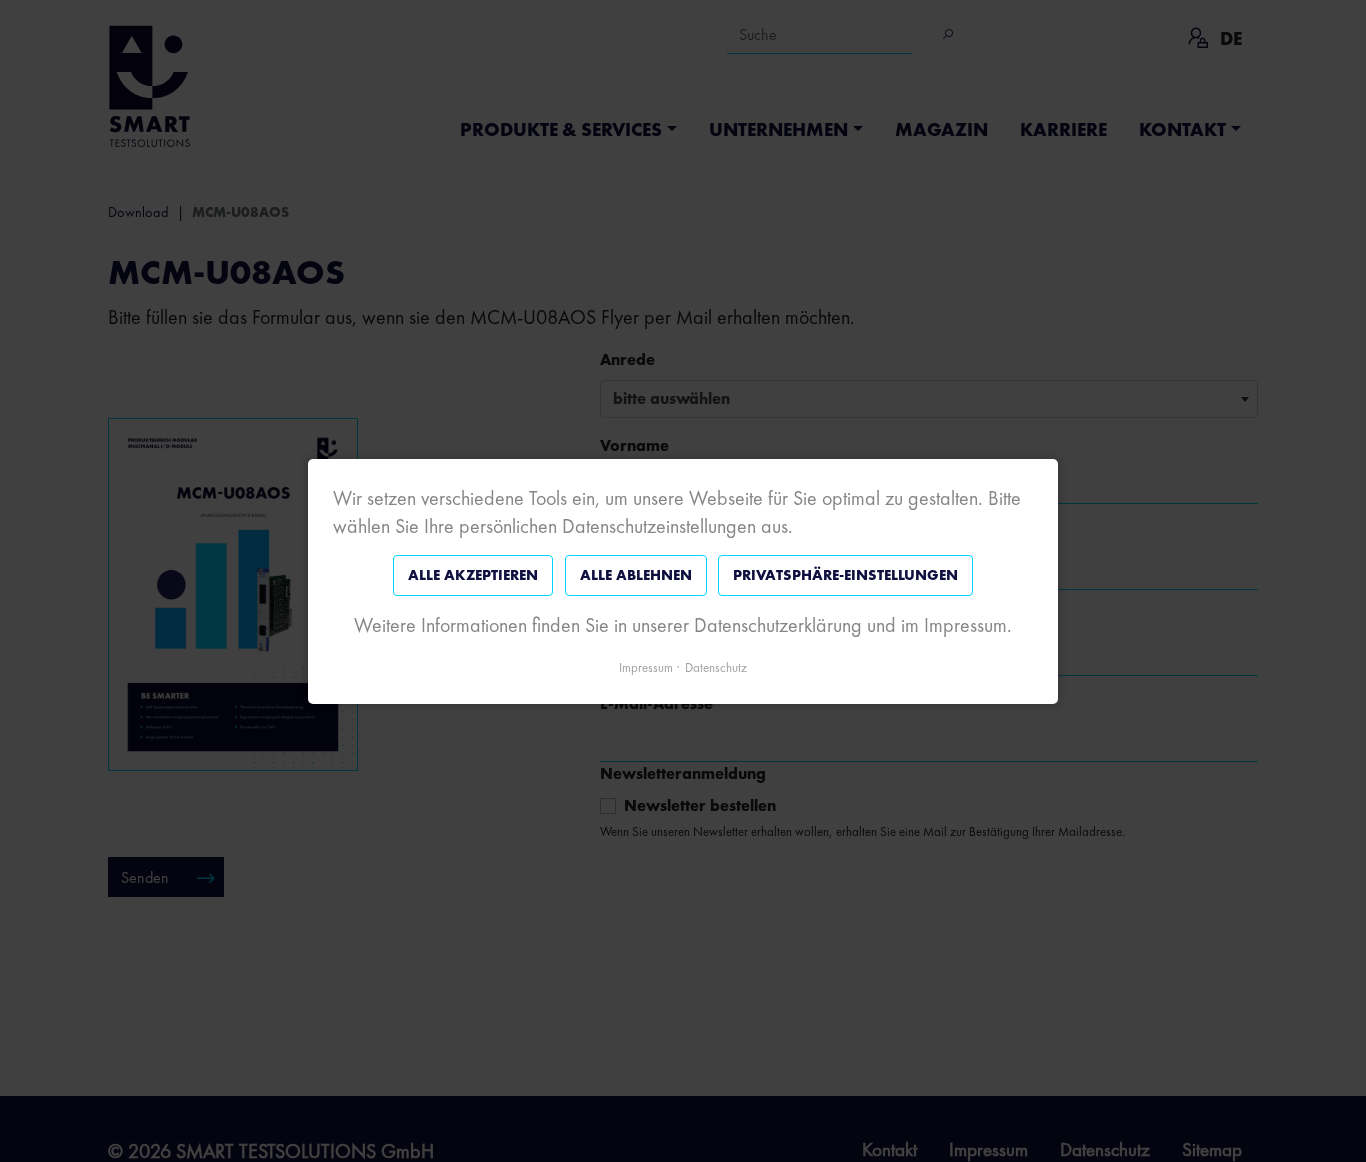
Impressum (646, 666)
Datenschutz (716, 666)
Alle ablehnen (636, 575)
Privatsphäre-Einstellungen (845, 575)
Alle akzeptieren (473, 575)
